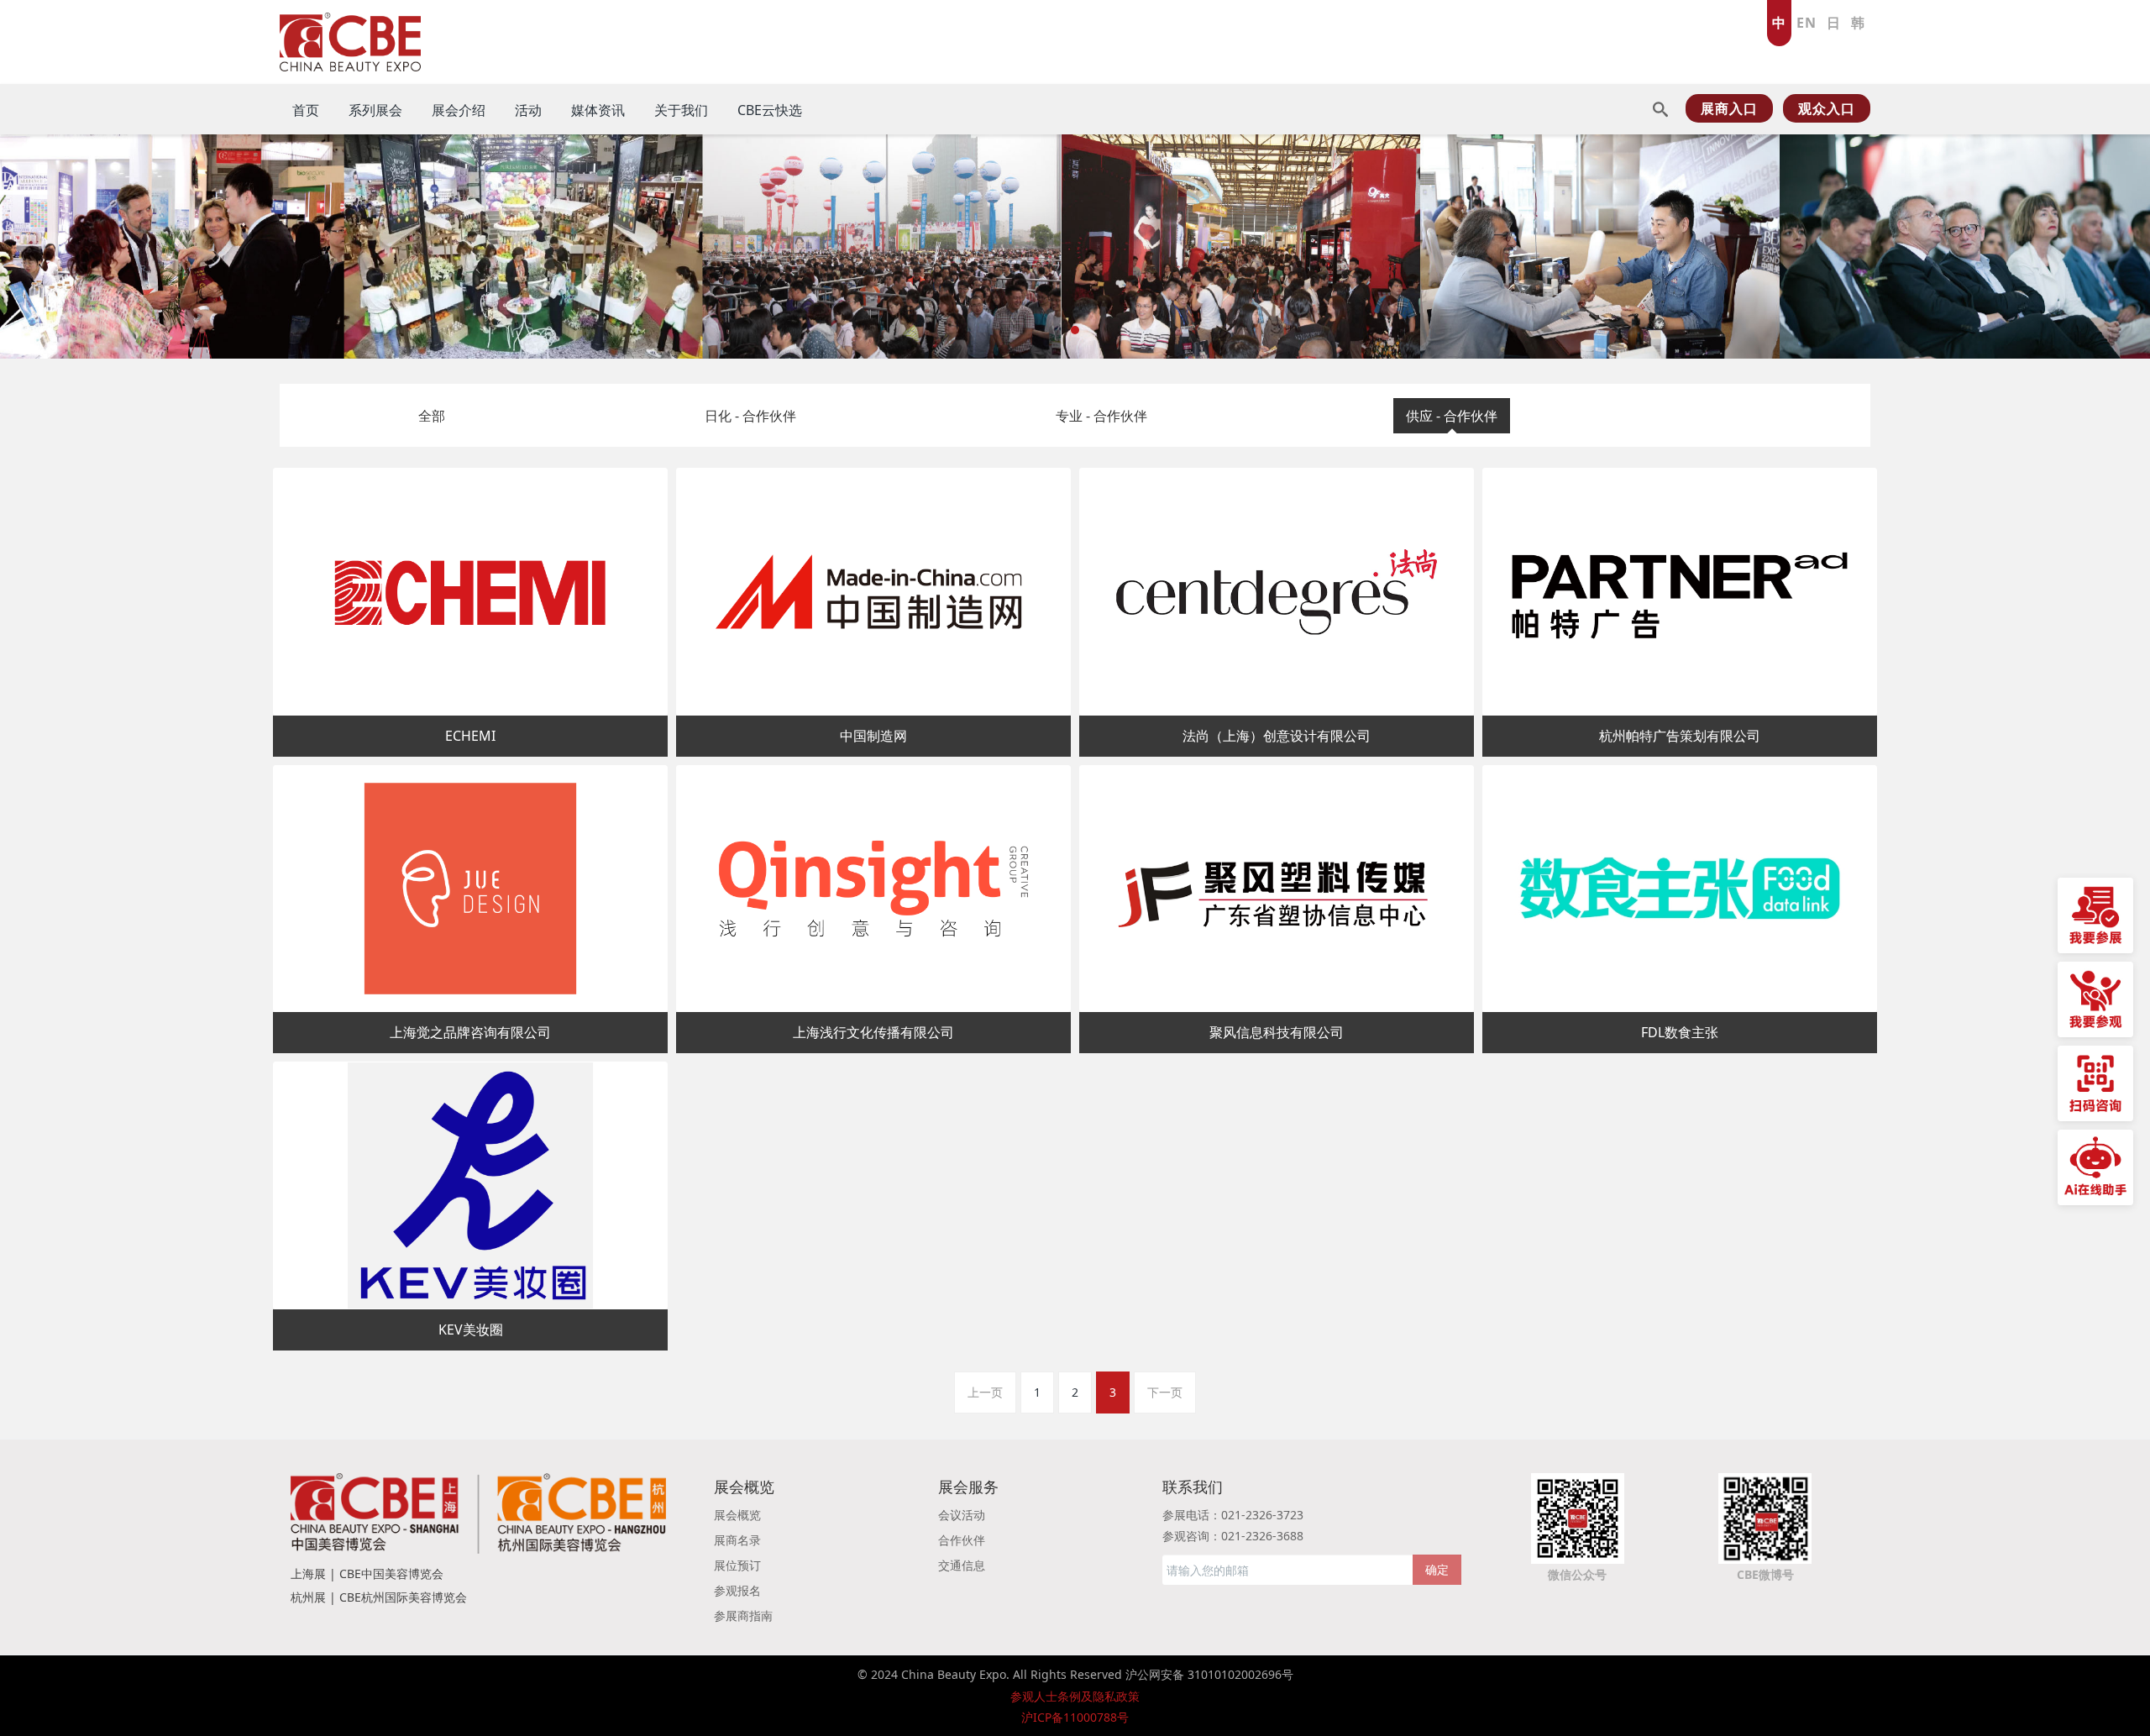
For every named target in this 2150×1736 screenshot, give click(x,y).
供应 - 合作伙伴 (1452, 416)
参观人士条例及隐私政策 (1075, 1696)
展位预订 (737, 1565)
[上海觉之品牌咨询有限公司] (470, 889)
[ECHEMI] (470, 592)
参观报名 (737, 1590)
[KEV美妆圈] (470, 1185)
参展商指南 (743, 1615)
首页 (306, 110)
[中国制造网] (873, 592)
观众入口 (1827, 108)
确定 (1437, 1569)
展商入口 (1729, 108)
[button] (107, 247)
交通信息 (962, 1565)
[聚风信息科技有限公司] (1277, 889)
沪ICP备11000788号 (1075, 1717)
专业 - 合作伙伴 (1101, 416)
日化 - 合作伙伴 (750, 416)
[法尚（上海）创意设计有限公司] (1277, 592)
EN (1807, 23)
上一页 (985, 1392)
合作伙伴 (962, 1540)
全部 (432, 416)
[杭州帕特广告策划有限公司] (1680, 592)
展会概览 (737, 1515)
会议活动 (962, 1515)
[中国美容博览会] (350, 38)
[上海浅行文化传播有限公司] (873, 889)
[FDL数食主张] (1680, 889)
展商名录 (737, 1540)
